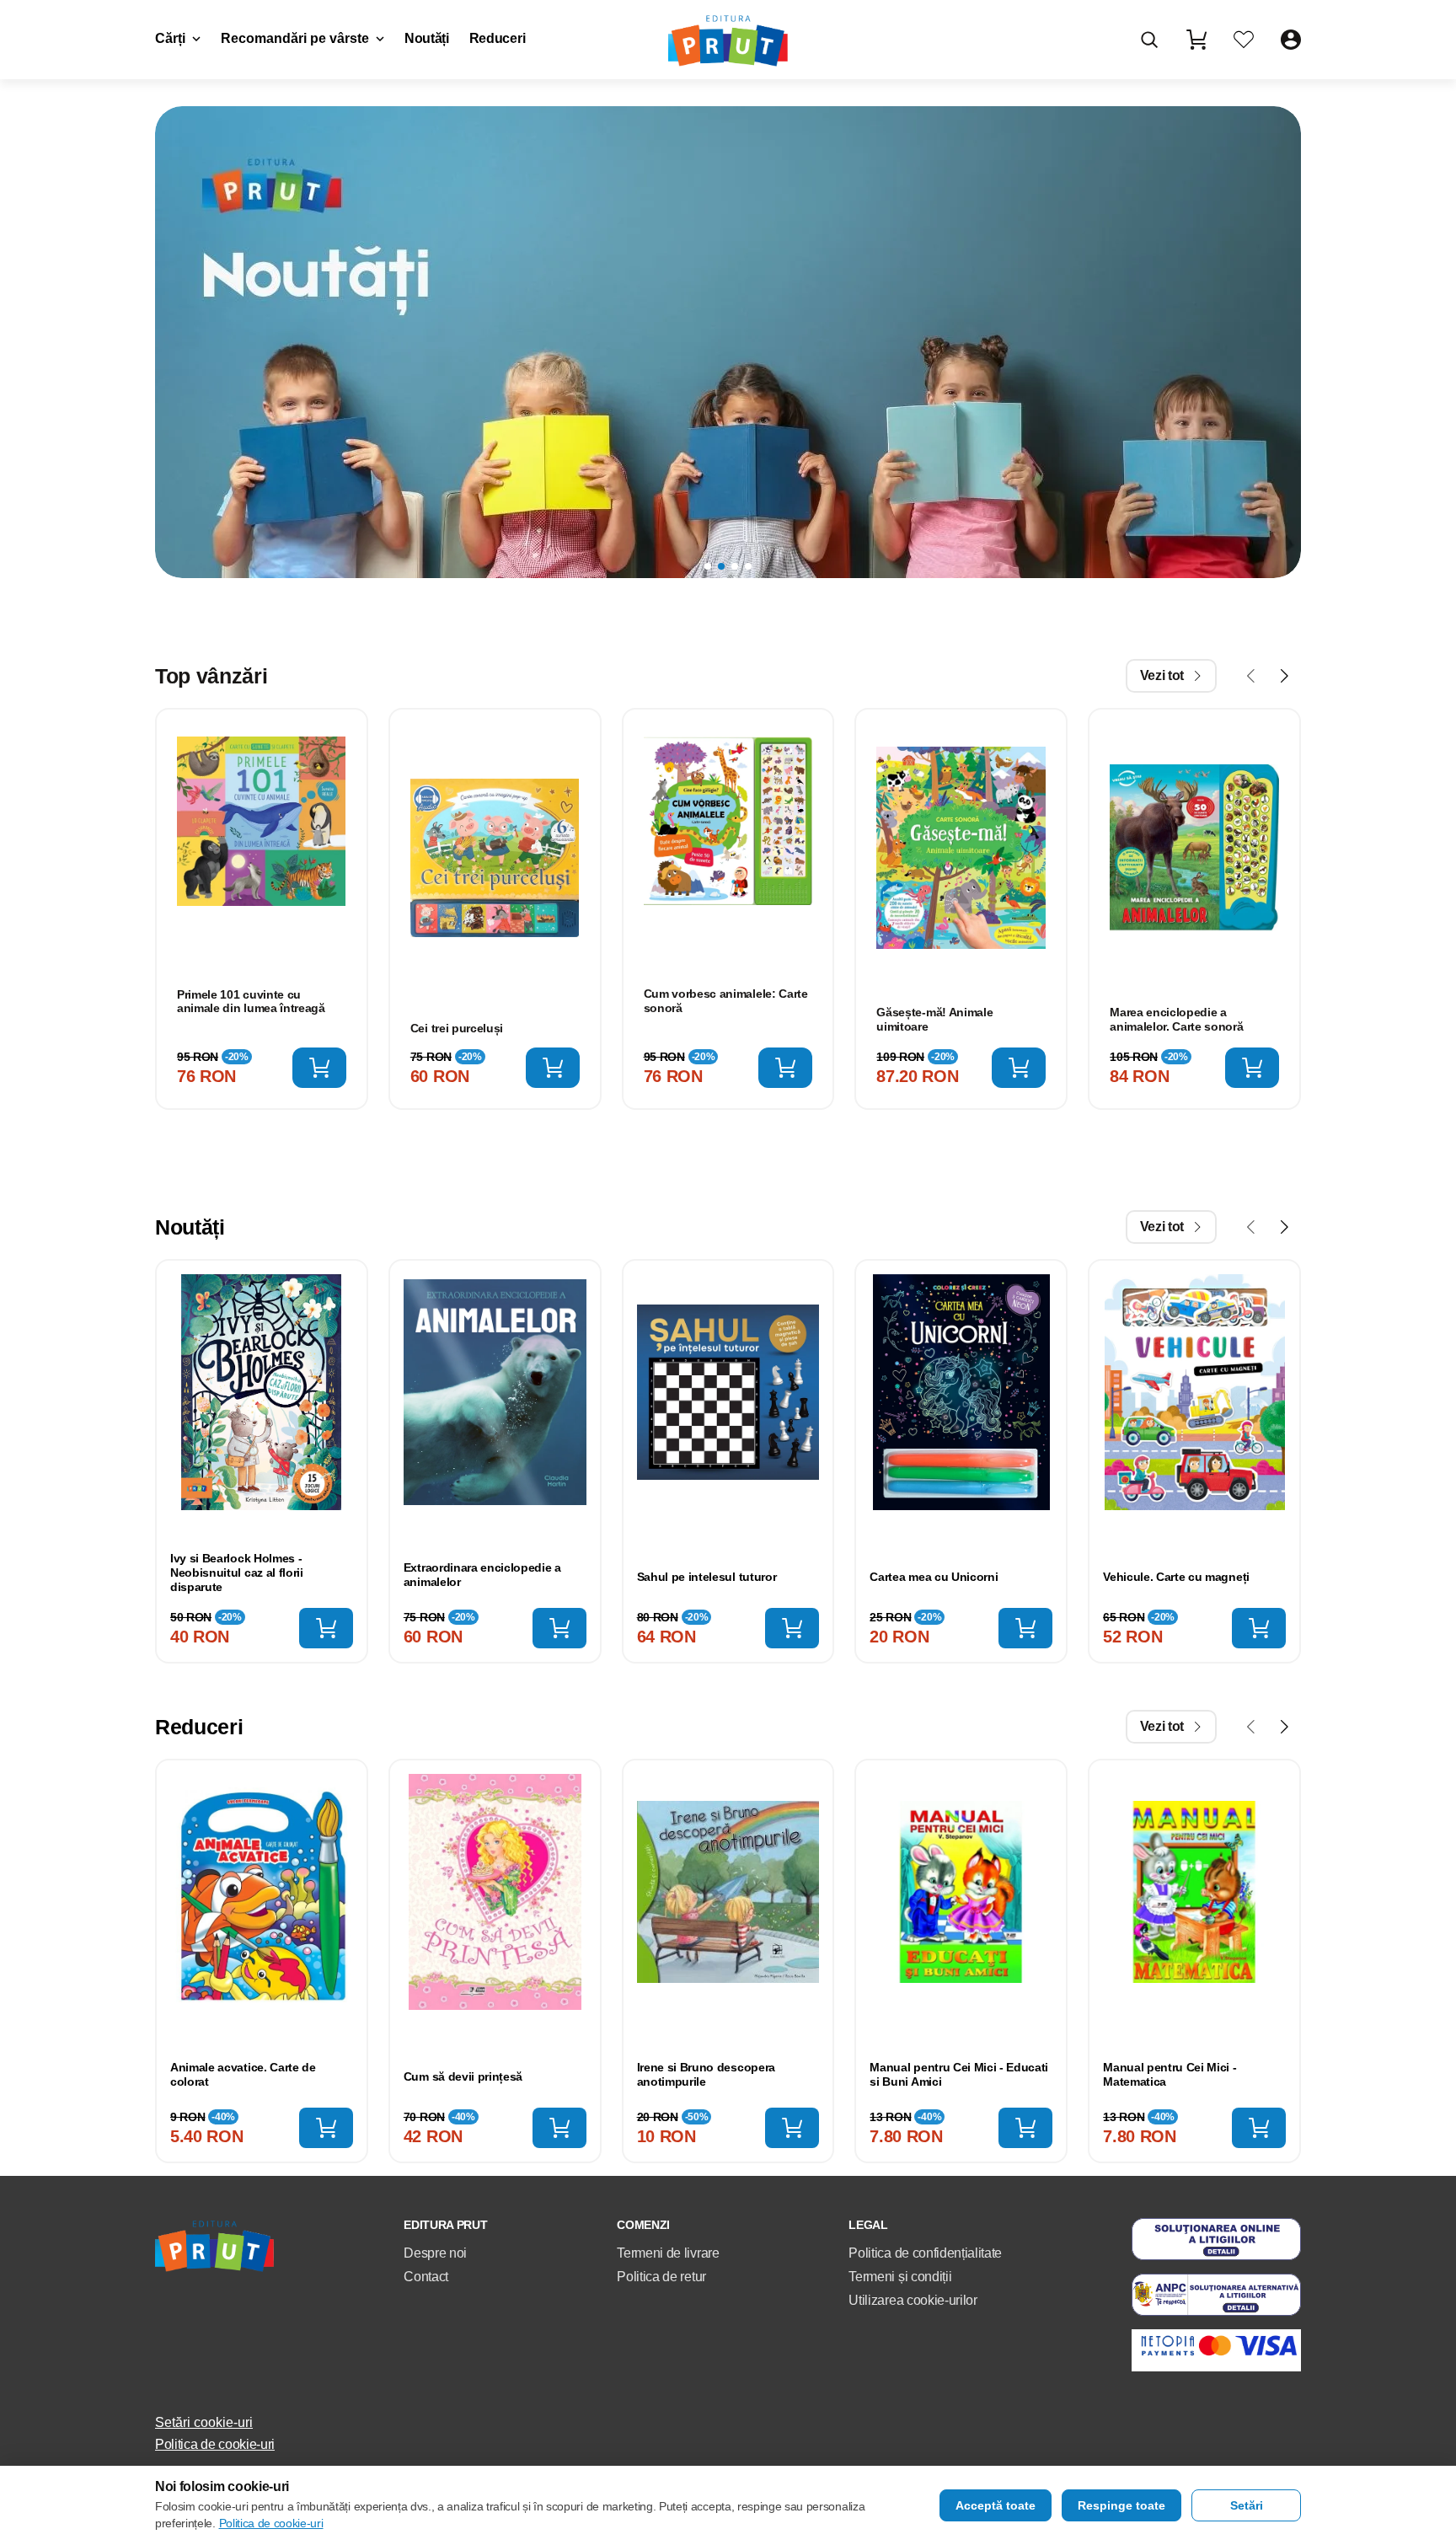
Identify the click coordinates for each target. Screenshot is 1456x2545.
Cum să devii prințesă (463, 2076)
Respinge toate (1121, 2505)
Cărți (170, 38)
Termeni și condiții (900, 2277)
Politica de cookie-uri (215, 2444)
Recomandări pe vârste (295, 38)
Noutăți (427, 38)
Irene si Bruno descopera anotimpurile (706, 2074)
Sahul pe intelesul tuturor (707, 1577)
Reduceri (497, 38)
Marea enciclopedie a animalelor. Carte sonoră (1176, 1019)
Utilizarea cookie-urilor (913, 2300)
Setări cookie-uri (204, 2422)
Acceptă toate (996, 2505)
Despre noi (435, 2253)
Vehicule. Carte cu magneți (1176, 1577)
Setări (1247, 2505)
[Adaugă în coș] (319, 1068)
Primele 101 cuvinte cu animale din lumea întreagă (251, 1002)
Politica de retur (661, 2277)
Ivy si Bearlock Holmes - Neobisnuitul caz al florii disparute (237, 1573)
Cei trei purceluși (457, 1028)
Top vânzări (211, 676)
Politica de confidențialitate (925, 2253)
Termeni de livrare (668, 2253)
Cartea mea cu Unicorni (934, 1577)
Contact (426, 2277)
